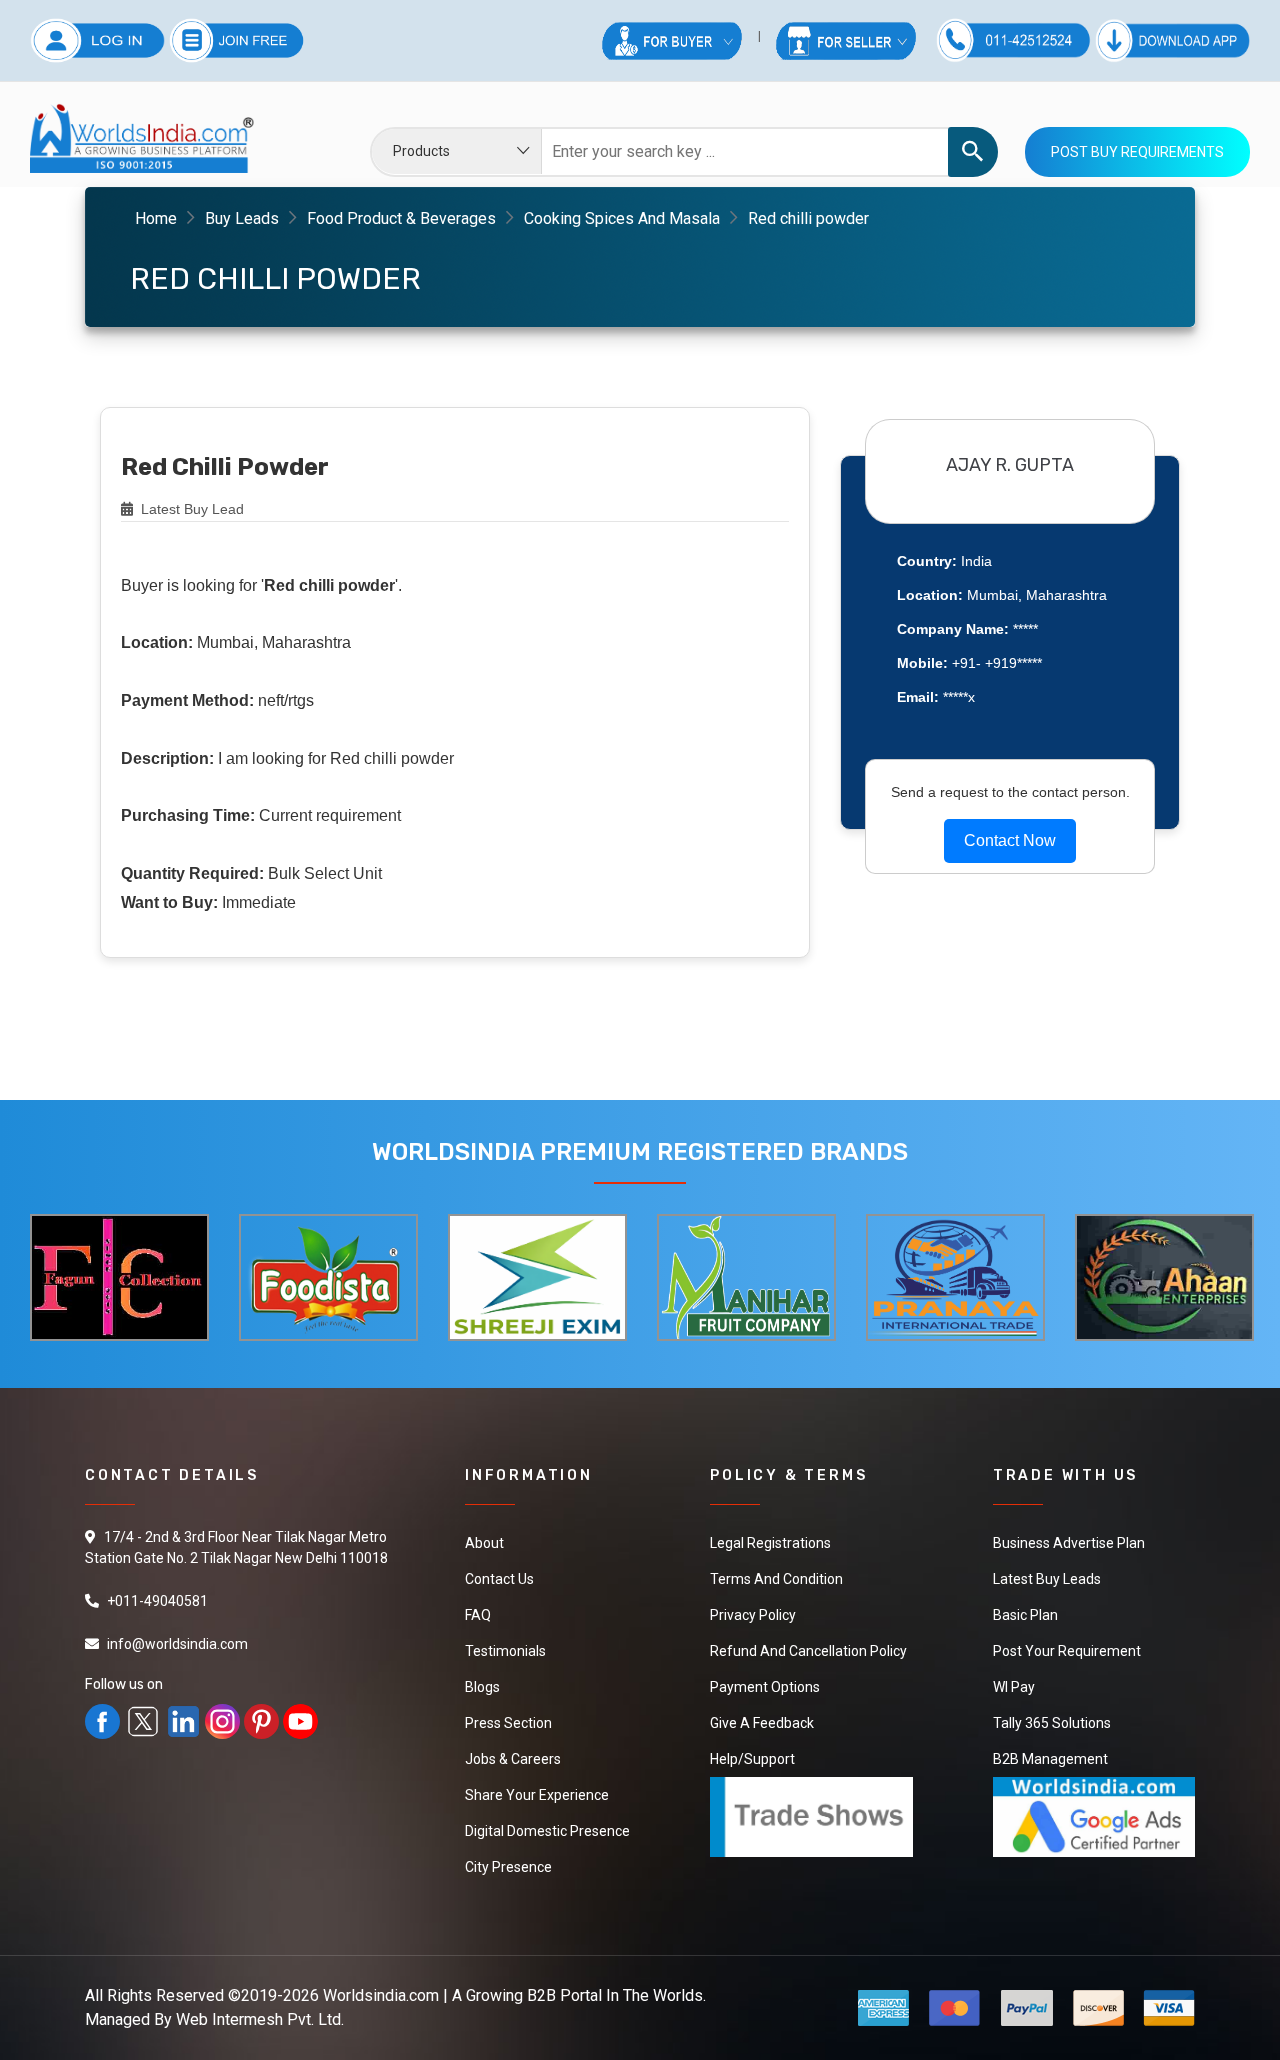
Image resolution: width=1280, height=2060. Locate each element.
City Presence (508, 1867)
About (484, 1543)
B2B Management (1050, 1759)
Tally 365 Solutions (1052, 1723)
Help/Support (752, 1759)
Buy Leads (242, 218)
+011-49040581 (157, 1601)
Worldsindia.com (381, 1995)
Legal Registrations (770, 1543)
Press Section (508, 1723)
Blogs (482, 1687)
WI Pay (1014, 1687)
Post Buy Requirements (1137, 152)
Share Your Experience (537, 1795)
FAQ (478, 1615)
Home (156, 218)
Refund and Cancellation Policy (808, 1651)
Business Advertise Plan (1069, 1543)
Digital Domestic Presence (547, 1831)
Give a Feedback (762, 1723)
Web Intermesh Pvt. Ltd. (260, 2019)
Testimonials (505, 1651)
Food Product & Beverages (401, 218)
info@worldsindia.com (177, 1644)
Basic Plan (1025, 1615)
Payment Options (765, 1687)
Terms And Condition (776, 1579)
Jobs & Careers (513, 1759)
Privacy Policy (753, 1615)
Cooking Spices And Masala (622, 218)
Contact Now (1010, 840)
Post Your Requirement (1067, 1651)
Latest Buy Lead (190, 509)
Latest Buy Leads (1047, 1579)
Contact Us (499, 1579)
